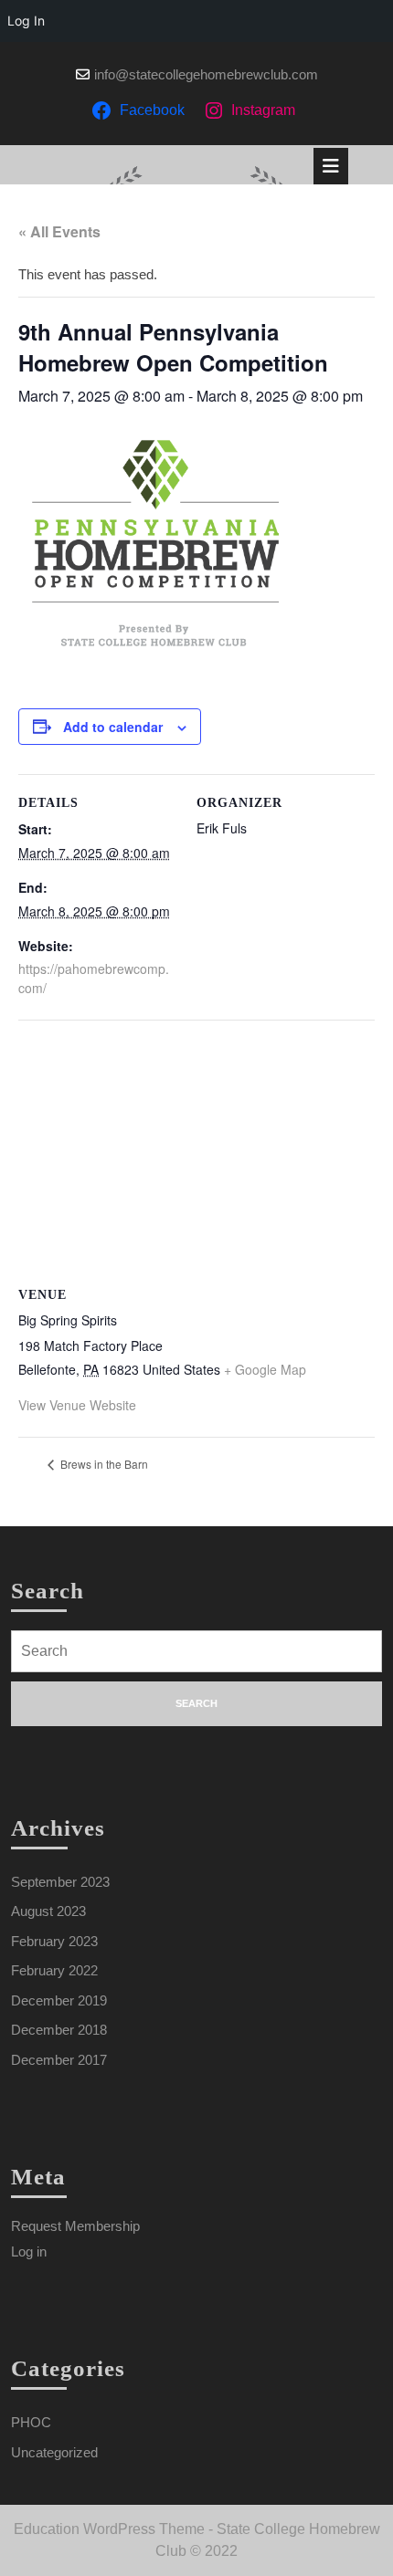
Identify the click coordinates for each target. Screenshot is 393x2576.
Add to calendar (113, 727)
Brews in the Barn (103, 1464)
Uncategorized (54, 2452)
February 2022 (54, 1970)
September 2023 (60, 1882)
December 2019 (59, 2000)
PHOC (31, 2422)
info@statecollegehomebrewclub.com (206, 74)
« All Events (59, 231)
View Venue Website (77, 1405)
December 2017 (59, 2060)
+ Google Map (265, 1369)
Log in (29, 2251)
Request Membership (75, 2226)
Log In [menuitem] (26, 21)
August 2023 (48, 1911)
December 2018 (59, 2030)
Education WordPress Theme (109, 2529)
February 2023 (54, 1941)
